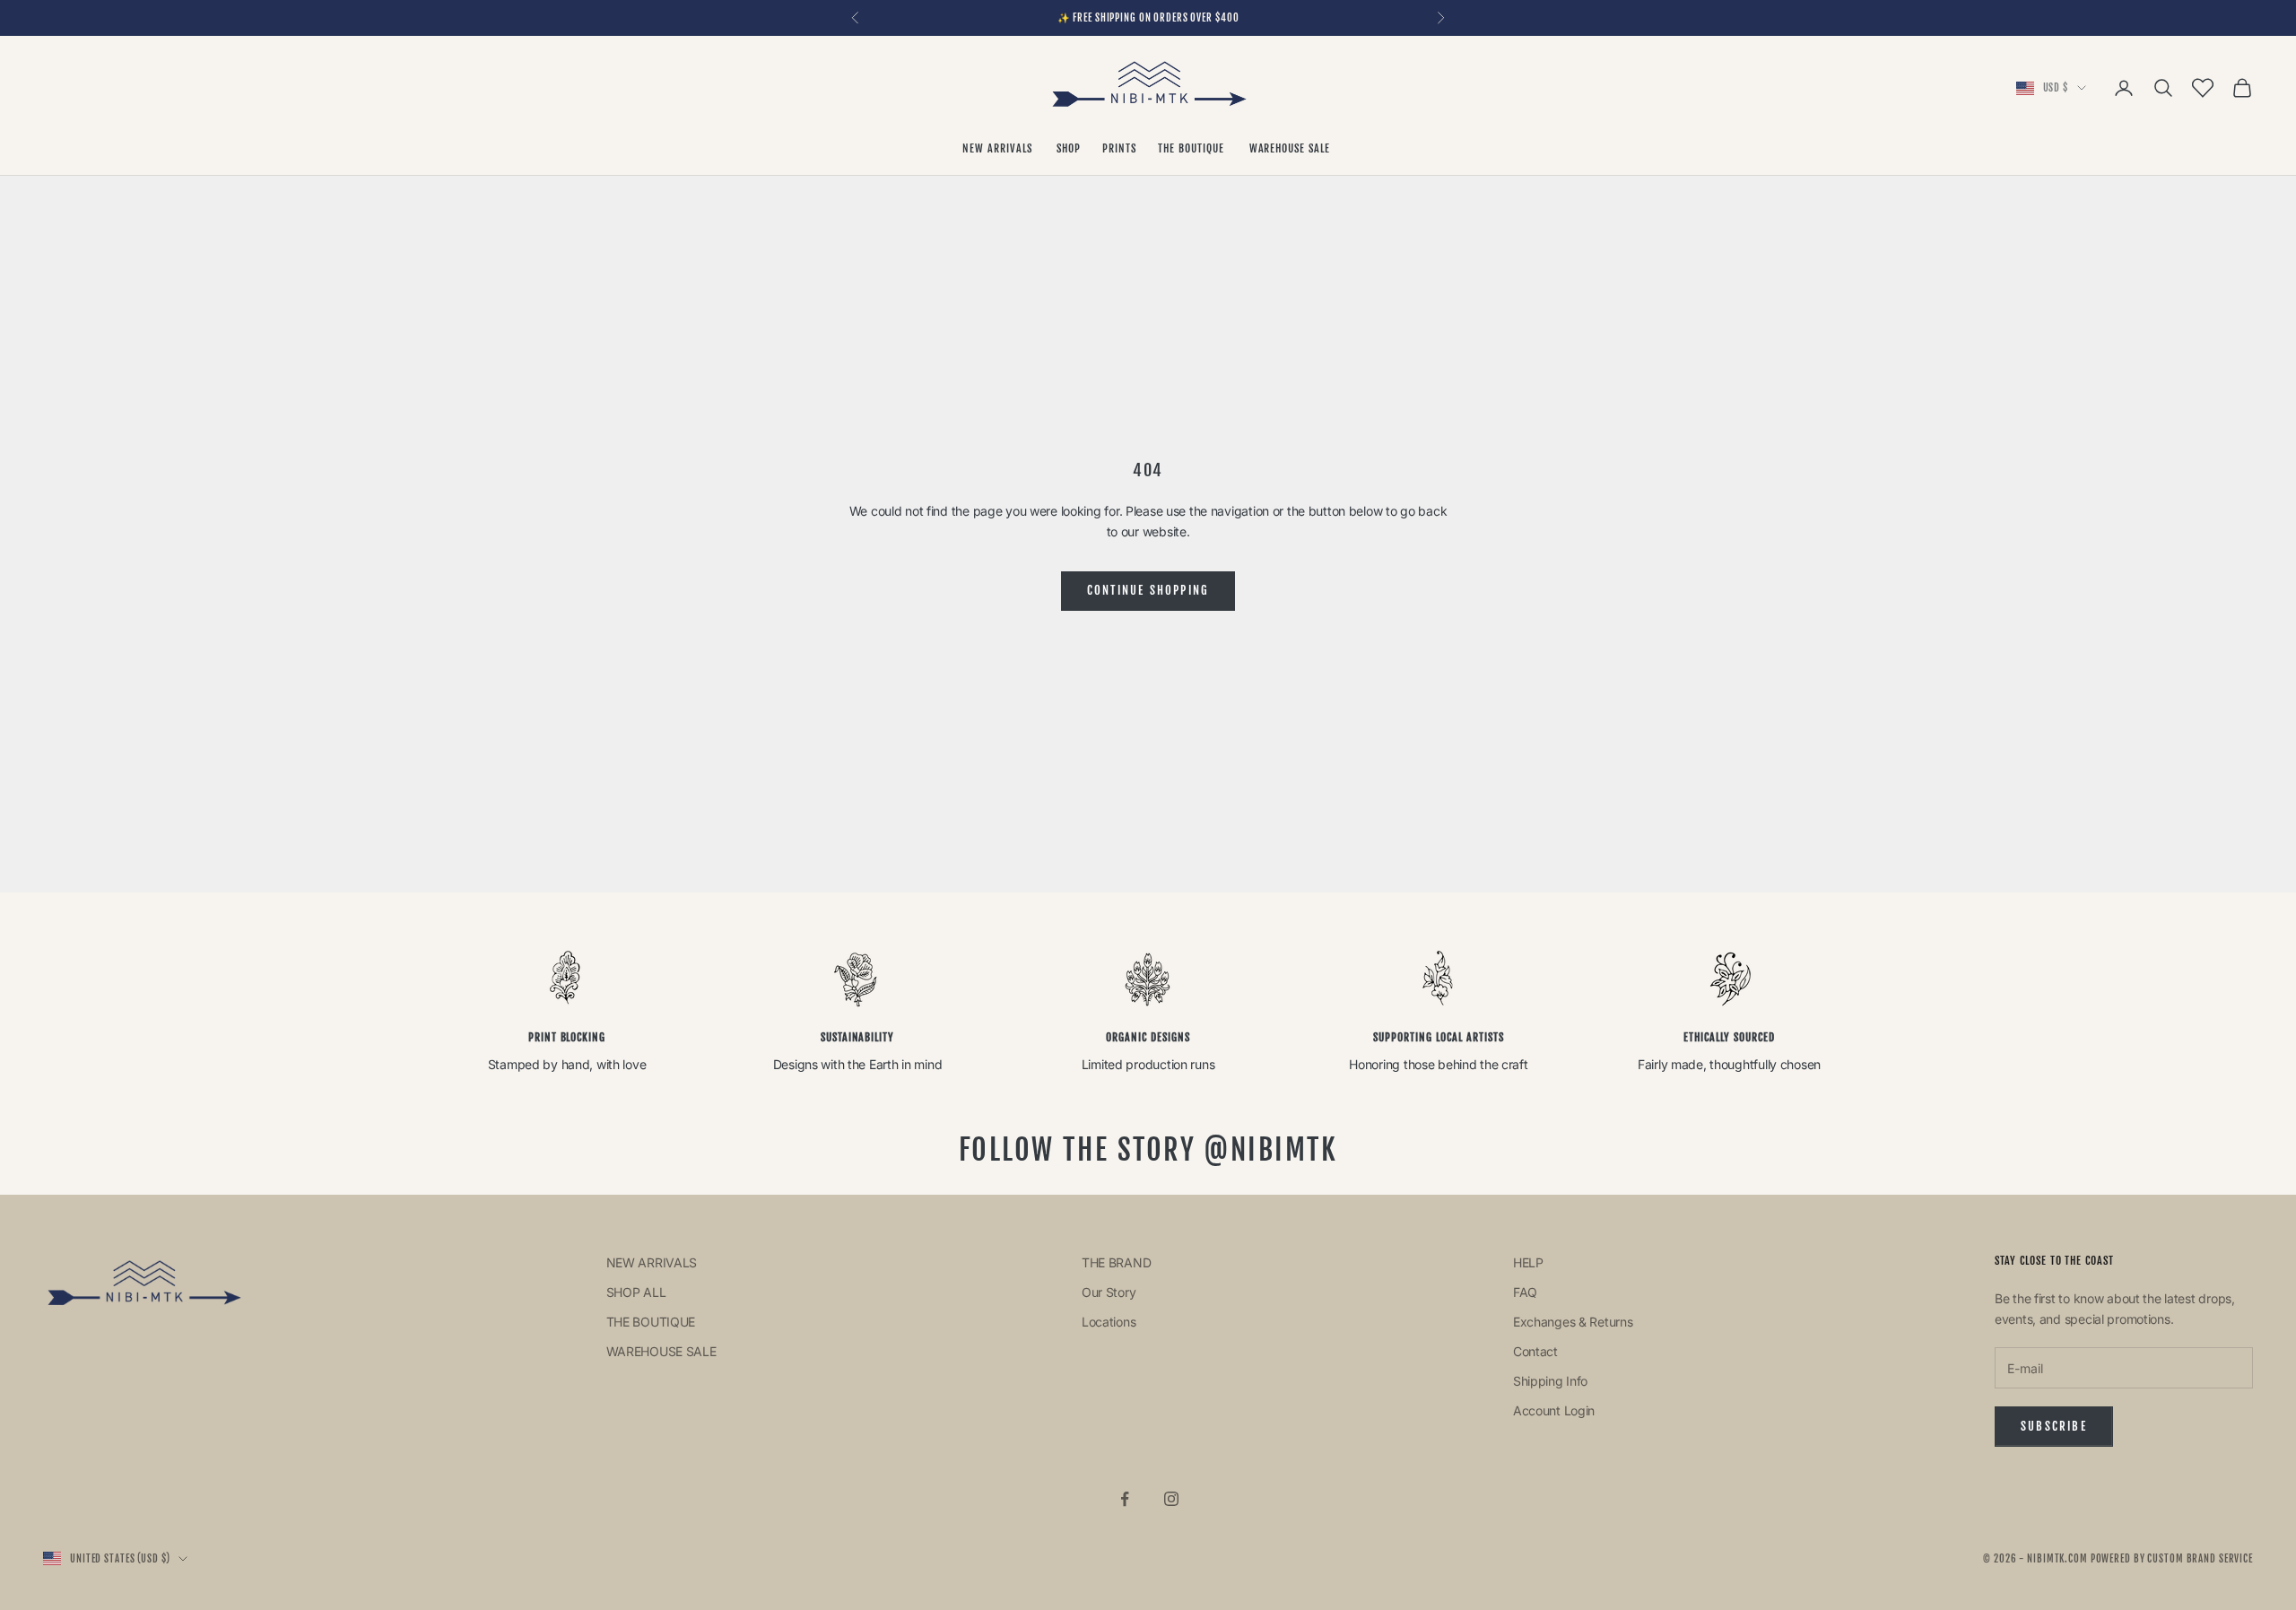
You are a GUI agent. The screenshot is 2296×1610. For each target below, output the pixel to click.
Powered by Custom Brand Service (2172, 1559)
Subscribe (2054, 1426)
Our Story (1109, 1292)
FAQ (1525, 1292)
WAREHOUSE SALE (1291, 148)
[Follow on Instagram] (1171, 1499)
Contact (1535, 1351)
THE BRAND (1116, 1262)
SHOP (1069, 148)
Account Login (1554, 1410)
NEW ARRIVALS (999, 148)
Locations (1109, 1322)
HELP (1528, 1262)
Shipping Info (1550, 1381)
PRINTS (1119, 148)
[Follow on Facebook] (1125, 1499)
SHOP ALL (636, 1292)
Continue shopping (1148, 590)
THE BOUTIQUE (1192, 148)
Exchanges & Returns (1573, 1322)
